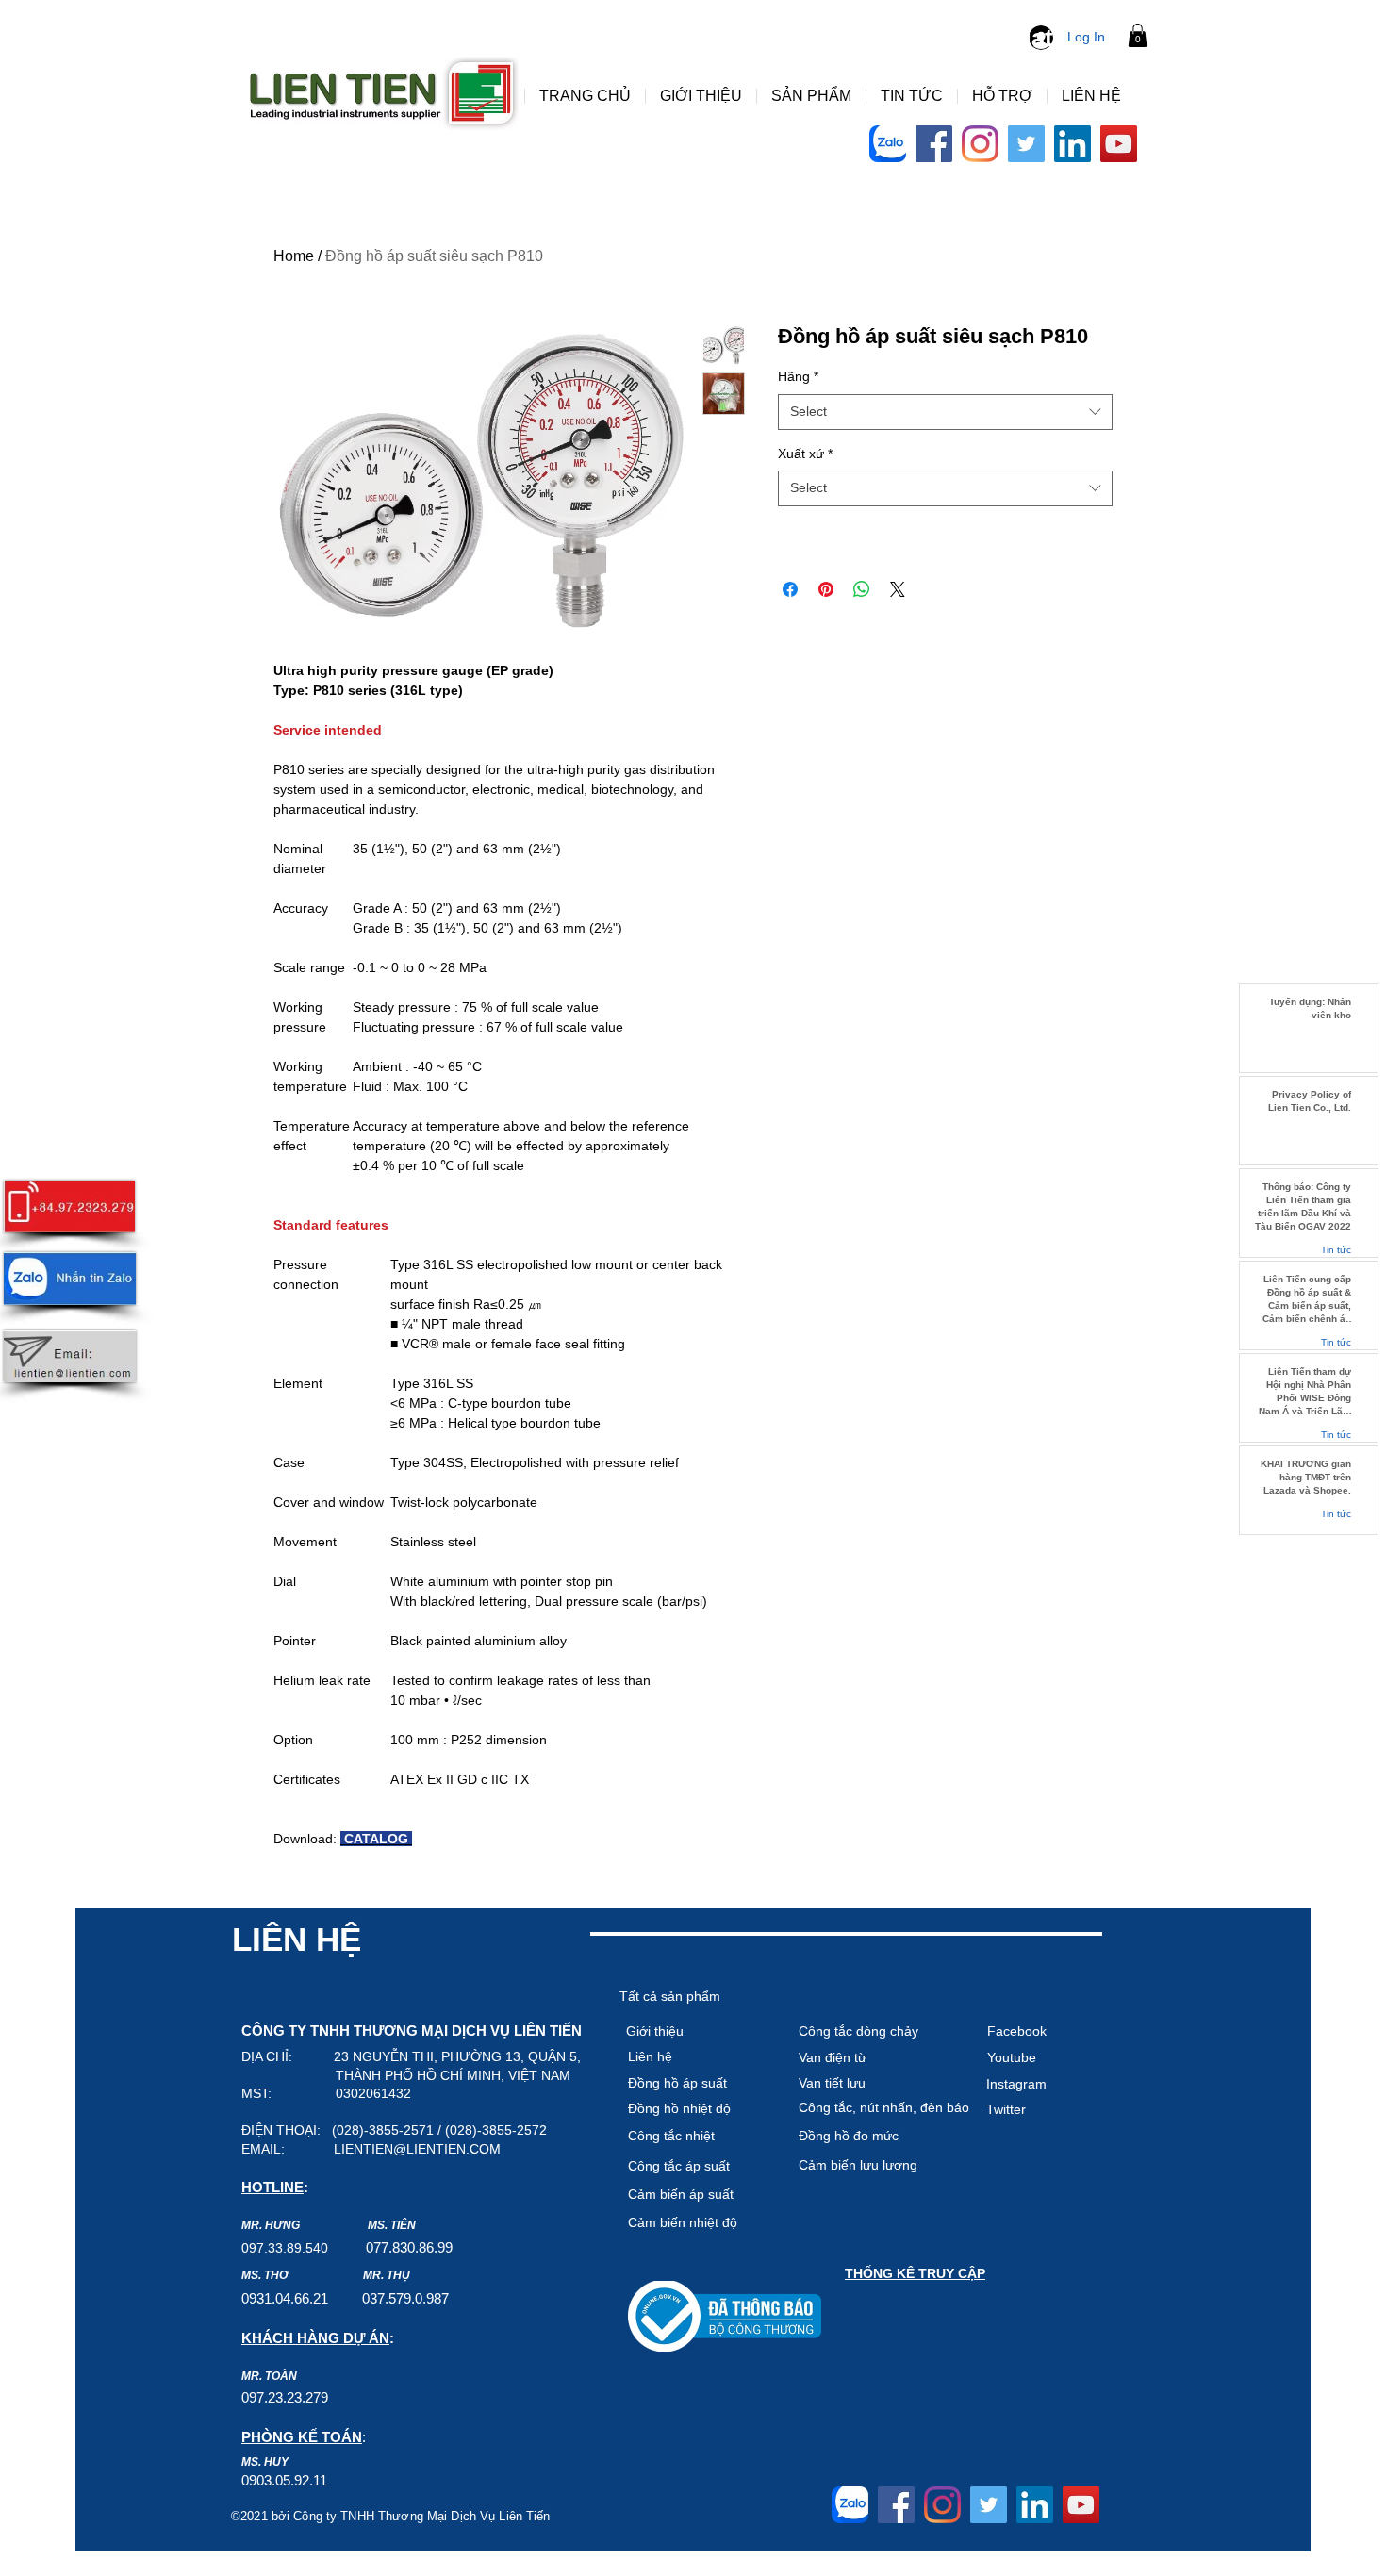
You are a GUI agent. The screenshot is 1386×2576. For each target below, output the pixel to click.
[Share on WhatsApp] (862, 589)
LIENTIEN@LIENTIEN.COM (417, 2149)
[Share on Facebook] (790, 589)
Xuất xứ (805, 454)
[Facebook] (934, 144)
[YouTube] (1119, 144)
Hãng (798, 376)
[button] (1138, 35)
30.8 (413, 2247)
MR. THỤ (387, 2275)
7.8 (390, 2247)
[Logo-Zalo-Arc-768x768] (888, 144)
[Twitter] (1026, 144)
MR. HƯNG (271, 2225)
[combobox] (945, 412)
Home (294, 256)
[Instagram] (980, 144)
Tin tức (1336, 1250)
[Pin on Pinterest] (826, 589)
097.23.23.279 (285, 2397)
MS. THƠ (265, 2275)
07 (373, 2247)
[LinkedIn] (1072, 144)
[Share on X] (898, 589)
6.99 (439, 2247)
